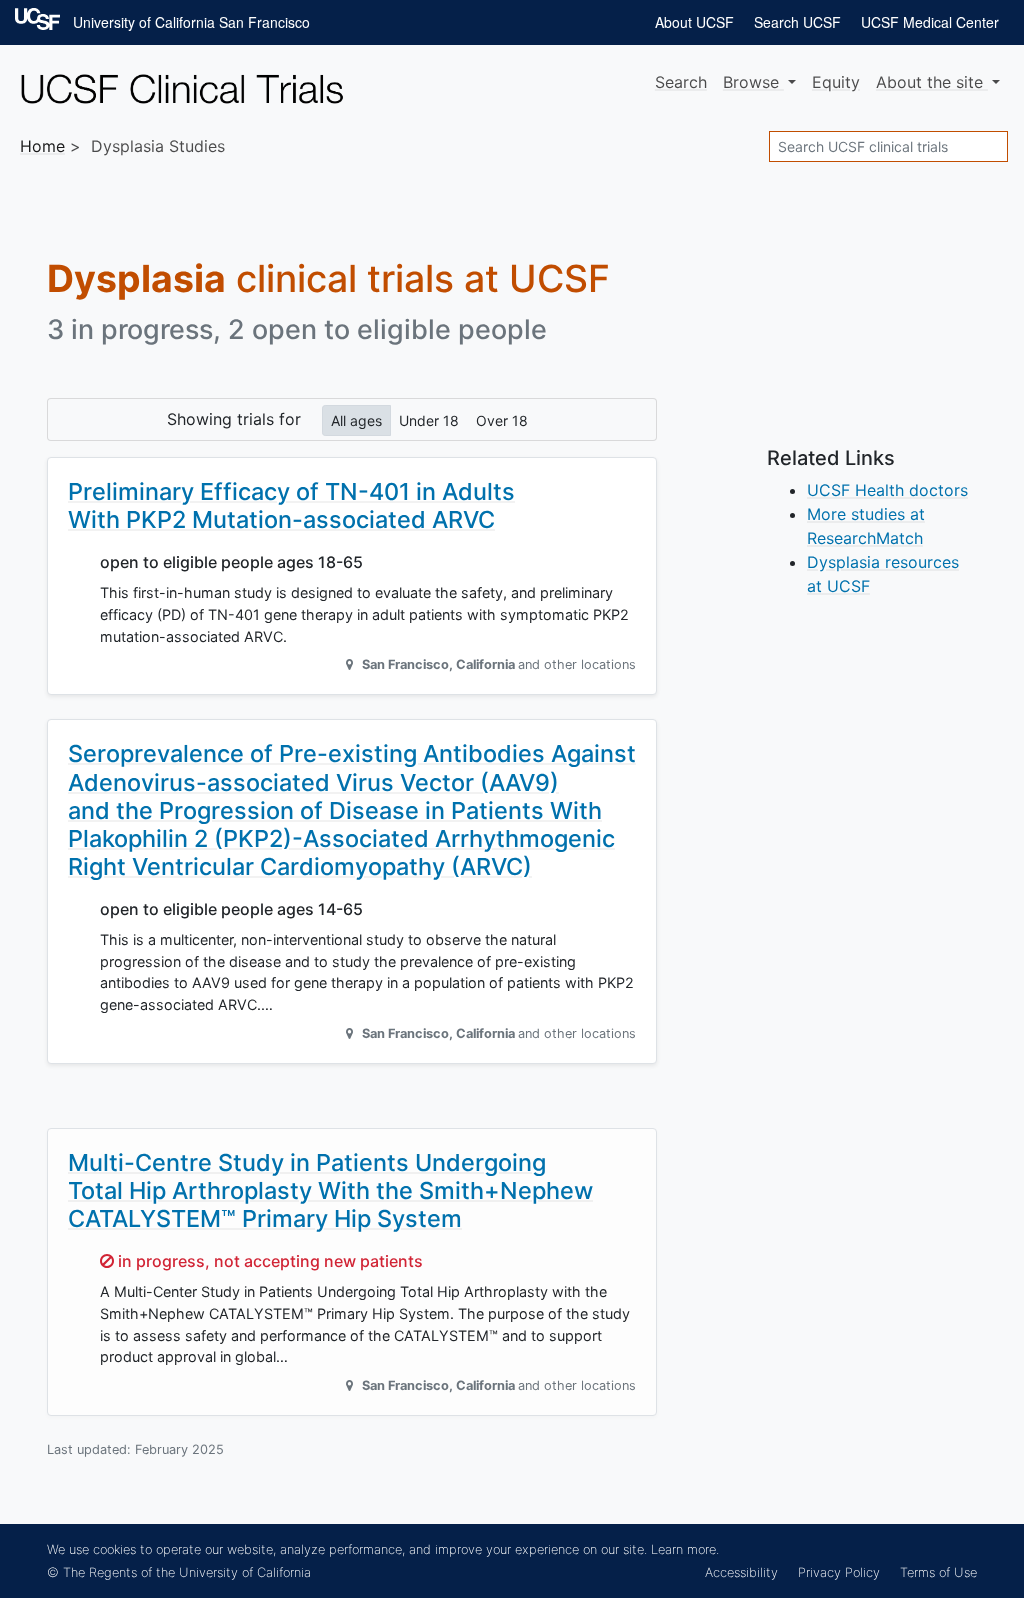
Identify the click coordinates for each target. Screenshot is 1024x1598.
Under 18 (429, 420)
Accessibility (741, 1572)
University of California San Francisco (191, 22)
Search (681, 82)
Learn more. (685, 1549)
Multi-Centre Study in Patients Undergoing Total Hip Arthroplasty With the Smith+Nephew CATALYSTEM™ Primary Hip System (330, 1190)
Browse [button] (753, 82)
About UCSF (694, 22)
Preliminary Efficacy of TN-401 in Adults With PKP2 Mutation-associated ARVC (291, 505)
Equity (836, 82)
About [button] (929, 82)
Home (42, 146)
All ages (356, 420)
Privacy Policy (839, 1572)
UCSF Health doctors (887, 490)
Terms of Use (938, 1572)
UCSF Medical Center (930, 22)
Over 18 (502, 420)
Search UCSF (797, 22)
